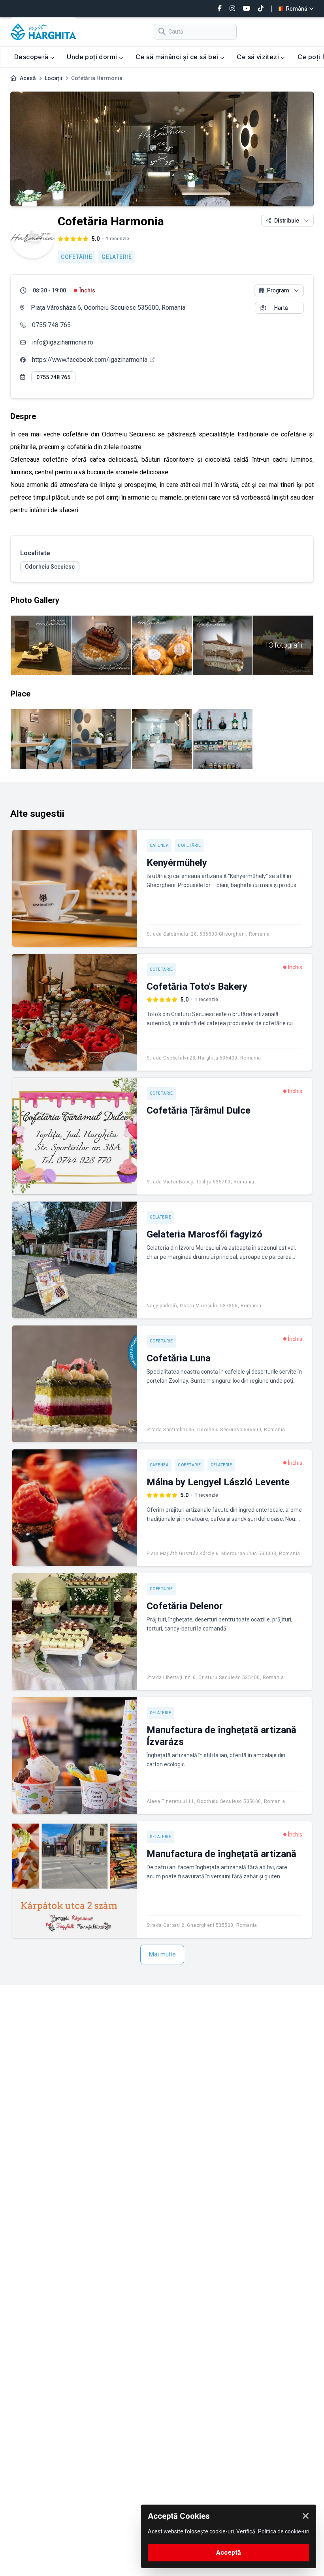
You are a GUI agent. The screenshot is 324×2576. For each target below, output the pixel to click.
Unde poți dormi (93, 57)
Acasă (28, 78)
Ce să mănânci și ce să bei (178, 57)
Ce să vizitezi (259, 57)
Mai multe (162, 1954)
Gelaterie (117, 257)
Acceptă (229, 2553)
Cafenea (159, 845)
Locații (54, 78)
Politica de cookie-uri (284, 2531)
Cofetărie (76, 257)
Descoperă (32, 57)
